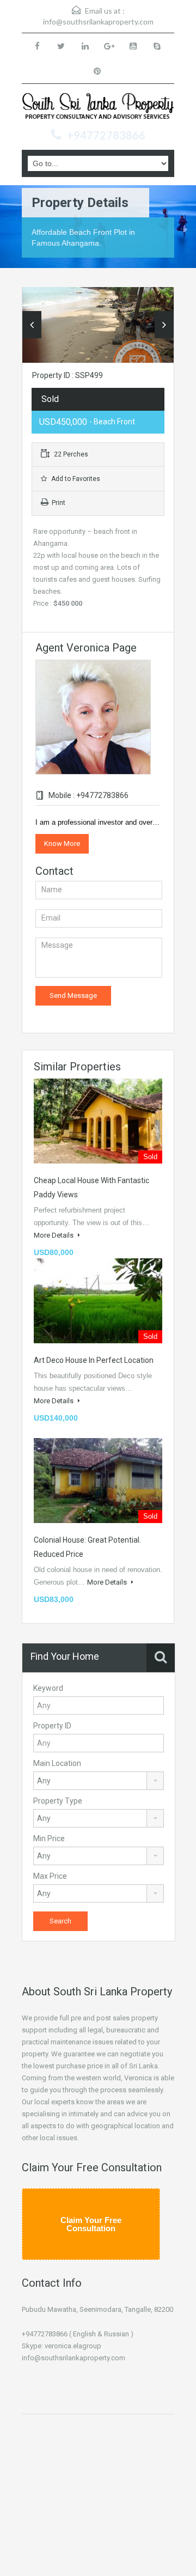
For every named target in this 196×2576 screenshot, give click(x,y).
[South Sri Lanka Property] (98, 108)
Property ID (52, 1726)
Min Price (49, 1838)
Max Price (50, 1876)
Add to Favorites (75, 479)
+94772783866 (106, 135)
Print (59, 503)
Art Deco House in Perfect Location (94, 1360)
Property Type (58, 1801)
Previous (32, 325)
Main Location (57, 1763)
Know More (62, 844)
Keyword (48, 1688)
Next (164, 325)
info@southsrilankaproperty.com (98, 22)
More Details (54, 1235)
